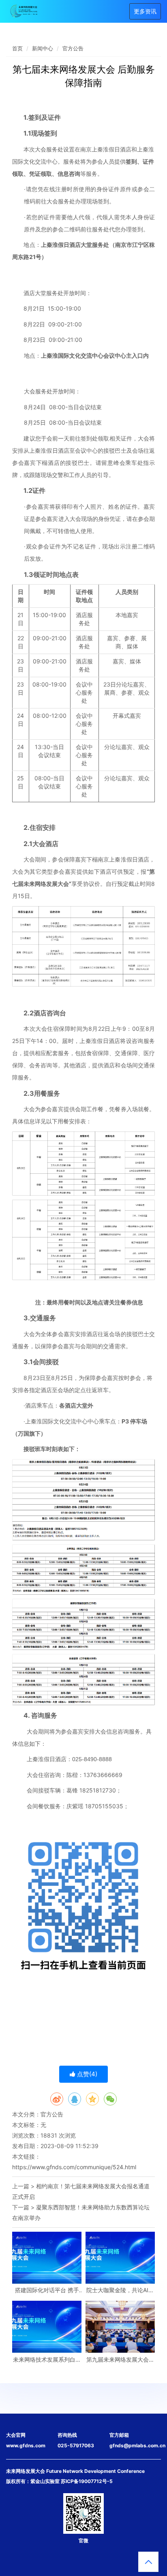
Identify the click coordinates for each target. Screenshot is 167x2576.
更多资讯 (145, 11)
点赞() (86, 2074)
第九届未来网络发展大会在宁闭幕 (120, 2359)
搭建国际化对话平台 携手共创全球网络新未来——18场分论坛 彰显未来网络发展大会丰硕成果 (47, 2290)
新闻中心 (43, 48)
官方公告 (73, 48)
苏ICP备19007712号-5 (87, 2481)
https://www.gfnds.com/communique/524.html (74, 2167)
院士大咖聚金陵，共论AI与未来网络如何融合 (120, 2290)
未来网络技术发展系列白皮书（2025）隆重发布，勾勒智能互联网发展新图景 (47, 2359)
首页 (17, 48)
